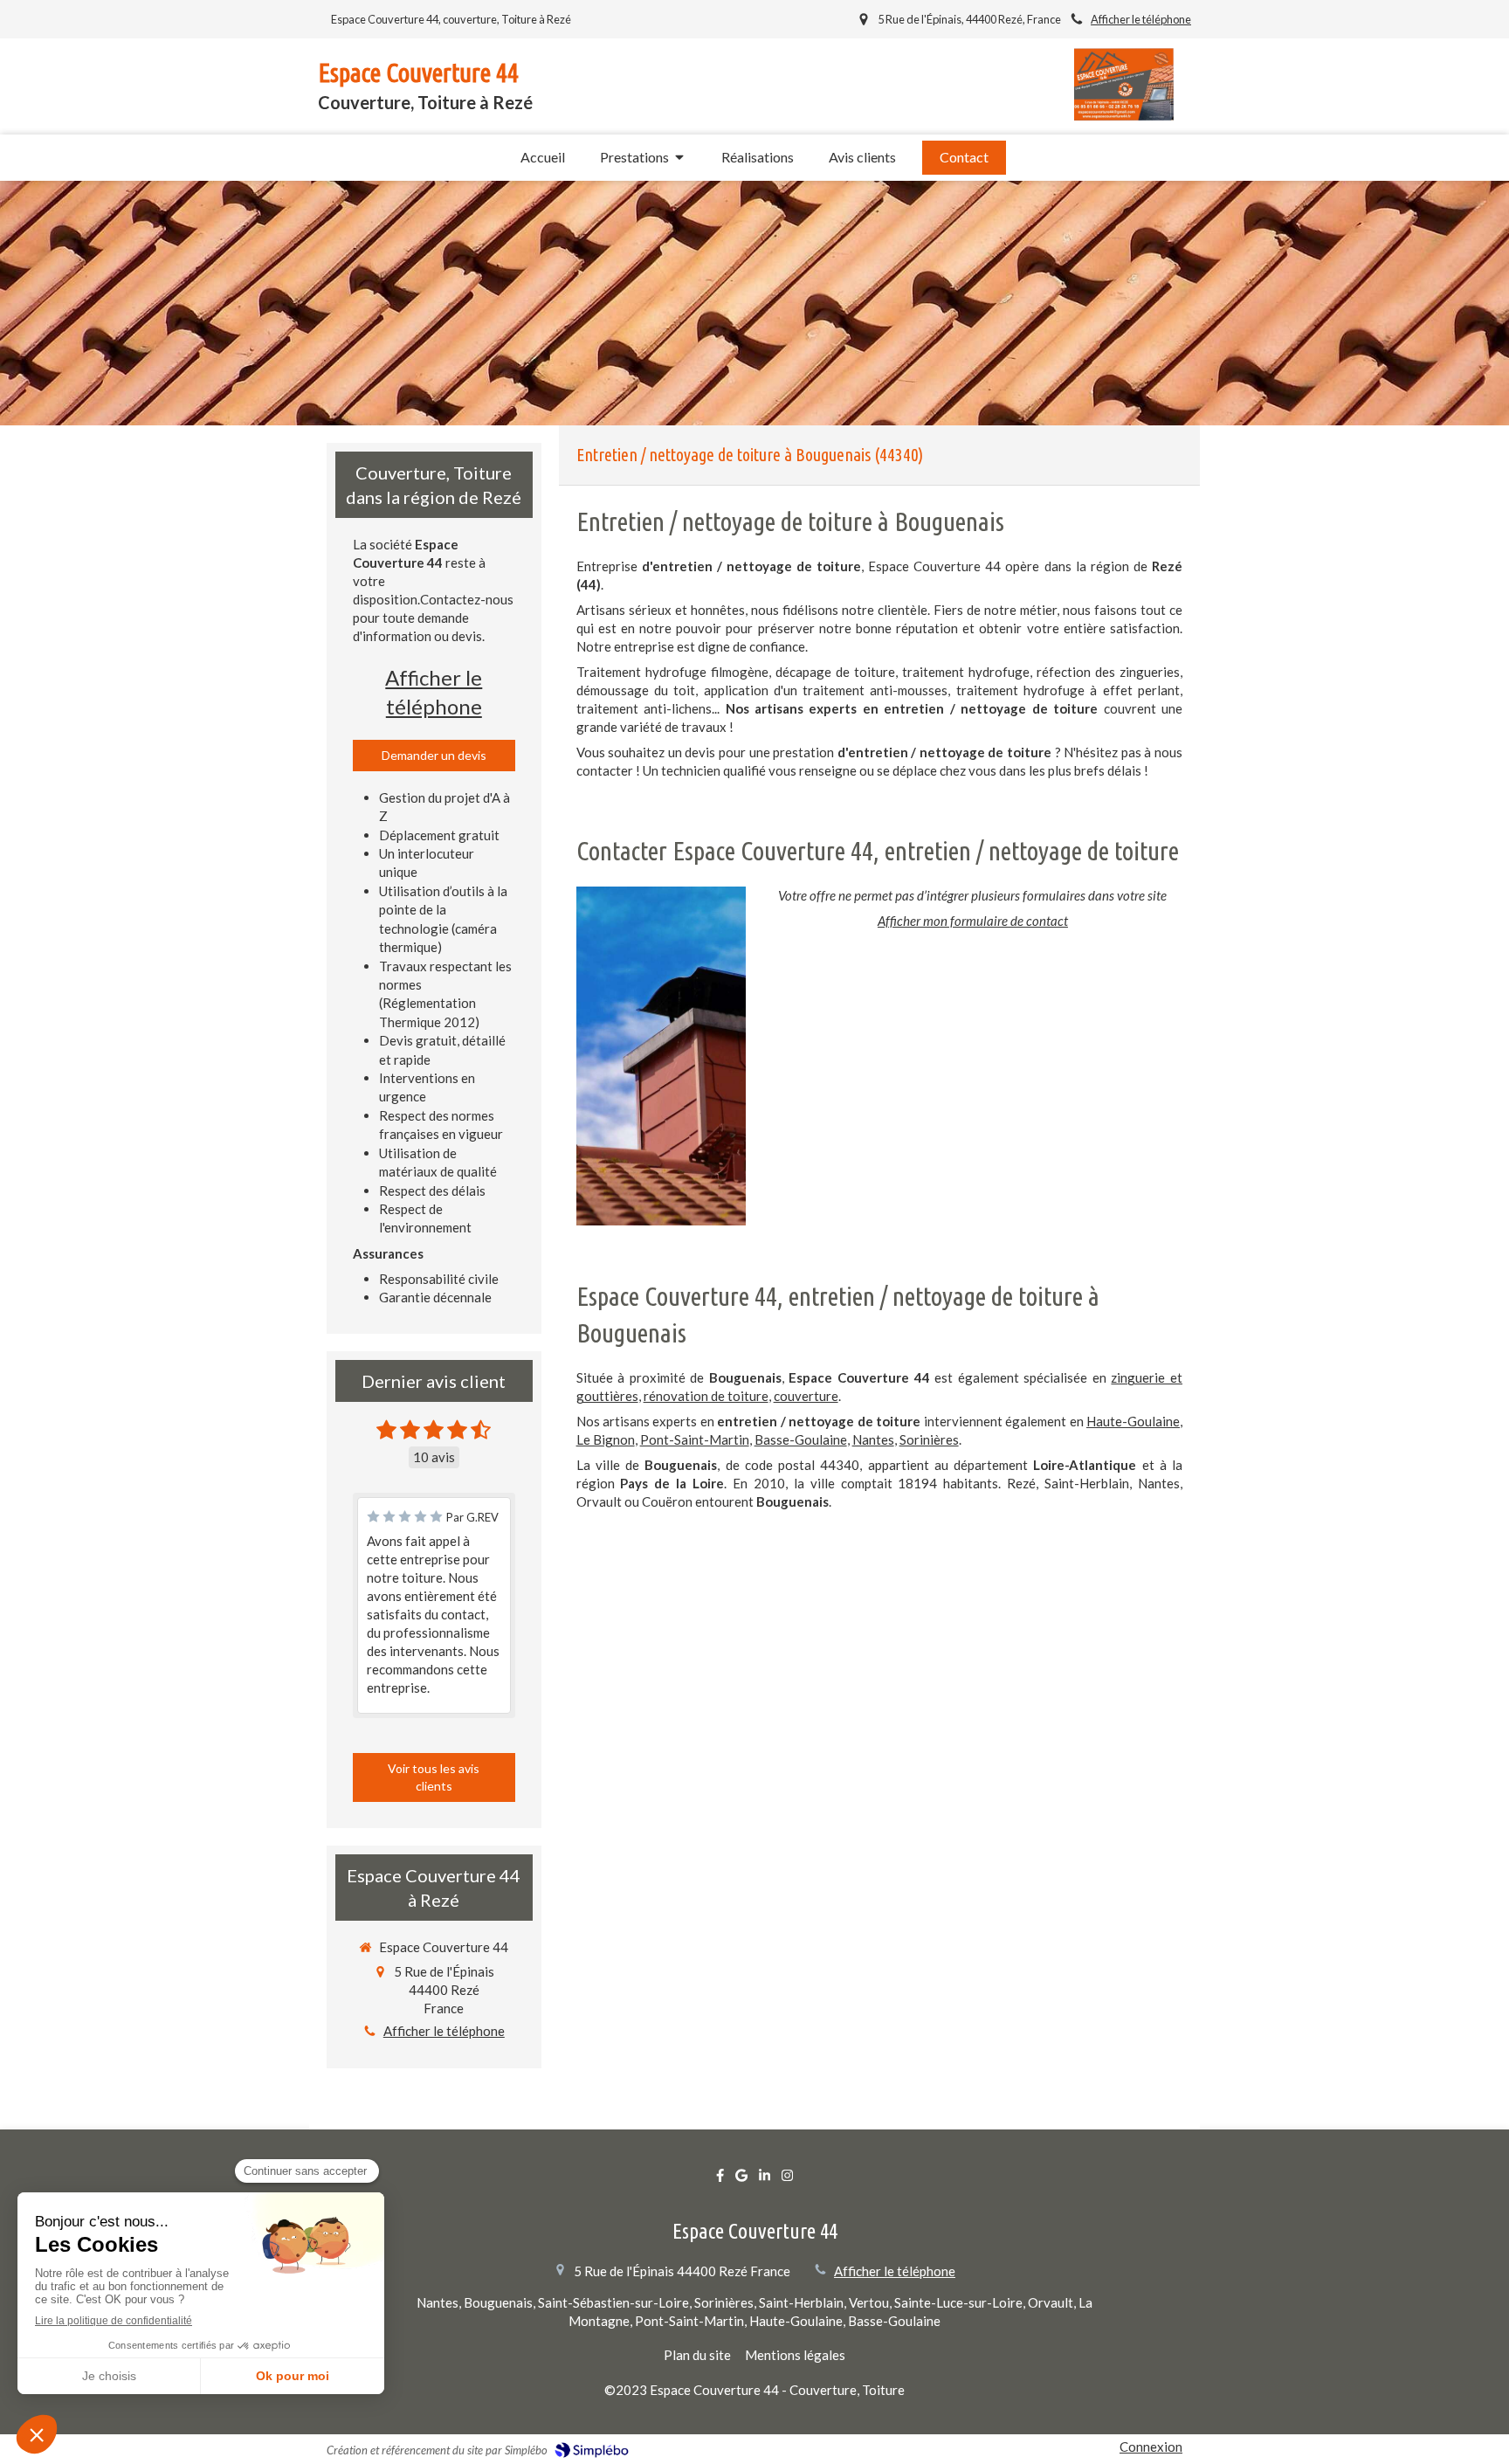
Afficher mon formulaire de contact (973, 921)
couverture (806, 1396)
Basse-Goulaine (801, 1439)
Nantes (873, 1439)
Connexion (1151, 2447)
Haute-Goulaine (1133, 1421)
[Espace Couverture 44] (1124, 115)
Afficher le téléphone (1141, 19)
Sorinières (929, 1439)
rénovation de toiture (706, 1396)
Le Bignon (606, 1439)
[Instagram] (787, 2179)
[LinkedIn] (765, 2179)
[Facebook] (720, 2179)
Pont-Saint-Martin (695, 1439)
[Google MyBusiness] (741, 2179)
